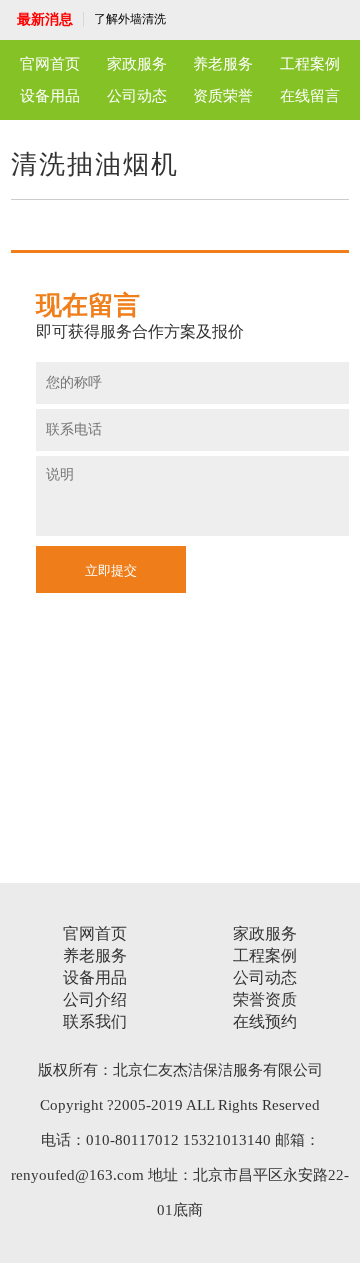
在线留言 (310, 96)
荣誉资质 (265, 999)
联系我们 (95, 1021)
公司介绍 (95, 999)
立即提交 (111, 570)
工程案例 (310, 64)
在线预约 (265, 1021)
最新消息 (45, 19)
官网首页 (50, 64)
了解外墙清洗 (130, 19)
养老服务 (223, 64)
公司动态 (137, 96)
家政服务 (137, 64)
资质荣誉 (223, 96)
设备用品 (50, 96)
